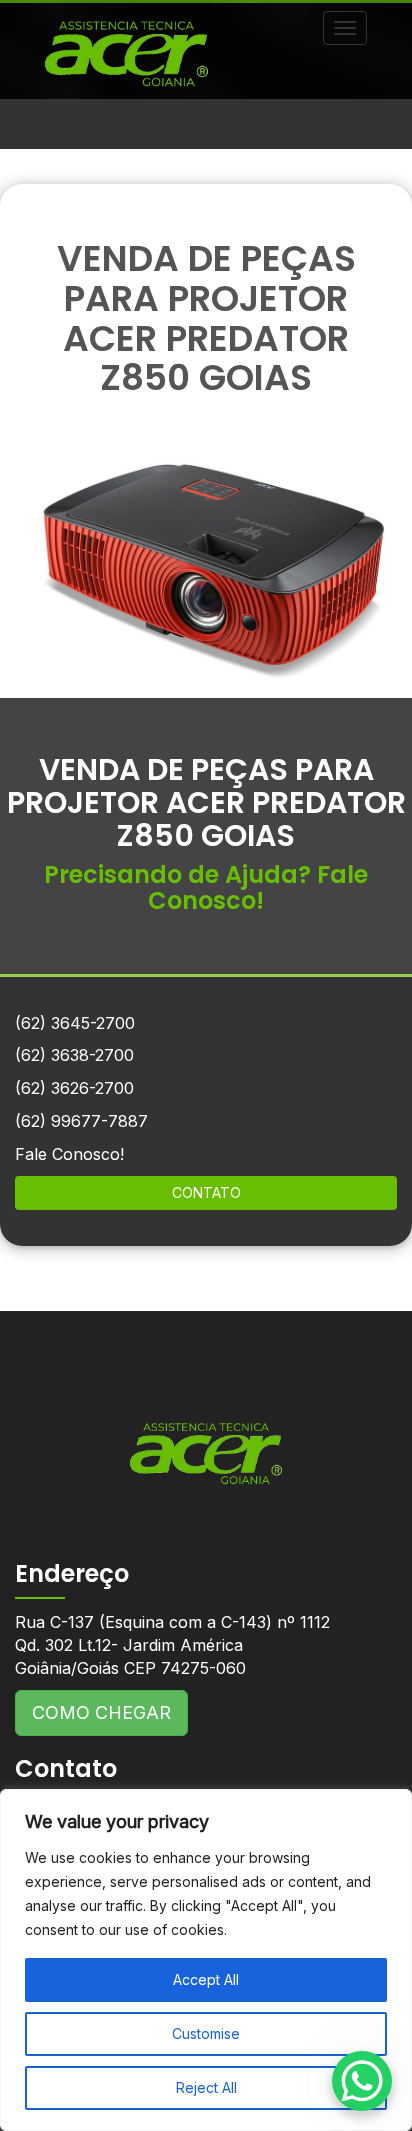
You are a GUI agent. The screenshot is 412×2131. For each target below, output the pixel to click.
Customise (206, 2033)
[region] (206, 1960)
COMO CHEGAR (101, 1712)
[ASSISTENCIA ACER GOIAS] (206, 1438)
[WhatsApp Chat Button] (362, 2081)
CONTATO (206, 1192)
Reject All (206, 2087)
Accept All (206, 1979)
